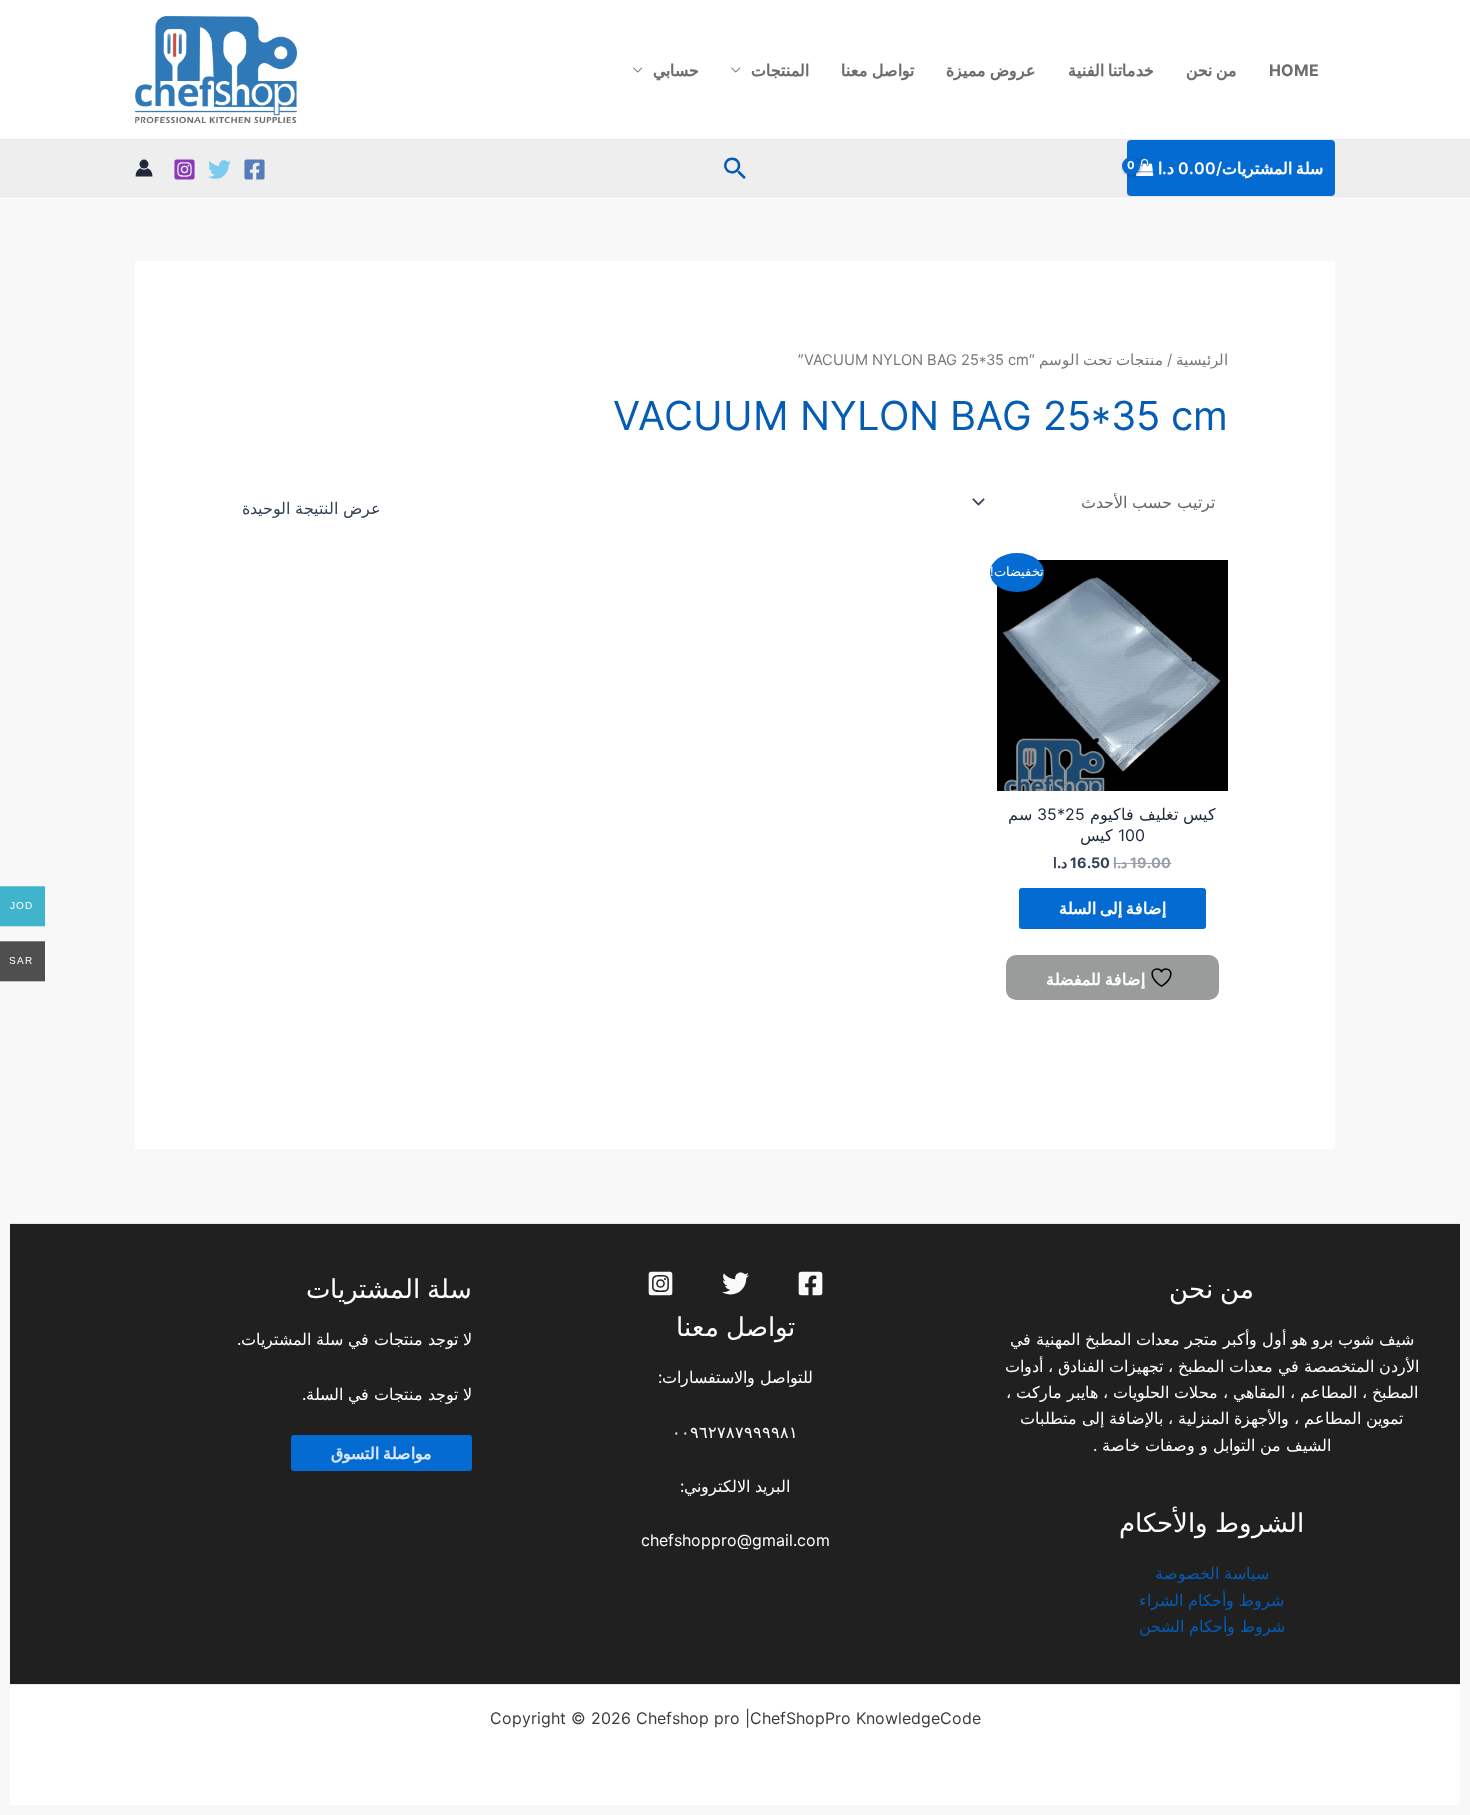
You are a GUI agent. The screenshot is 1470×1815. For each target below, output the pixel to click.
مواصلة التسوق (381, 1453)
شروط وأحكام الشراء (1211, 1600)
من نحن (1211, 70)
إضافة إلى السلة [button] (1112, 908)
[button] (735, 168)
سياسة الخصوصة (1212, 1573)
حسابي (676, 70)
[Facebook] (254, 169)
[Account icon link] (144, 168)
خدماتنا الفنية (1111, 70)
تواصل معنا (877, 70)
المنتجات (780, 70)
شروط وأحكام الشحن (1212, 1626)
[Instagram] (184, 169)
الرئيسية (1202, 360)
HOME (1294, 70)
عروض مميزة (991, 70)
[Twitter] (219, 169)
